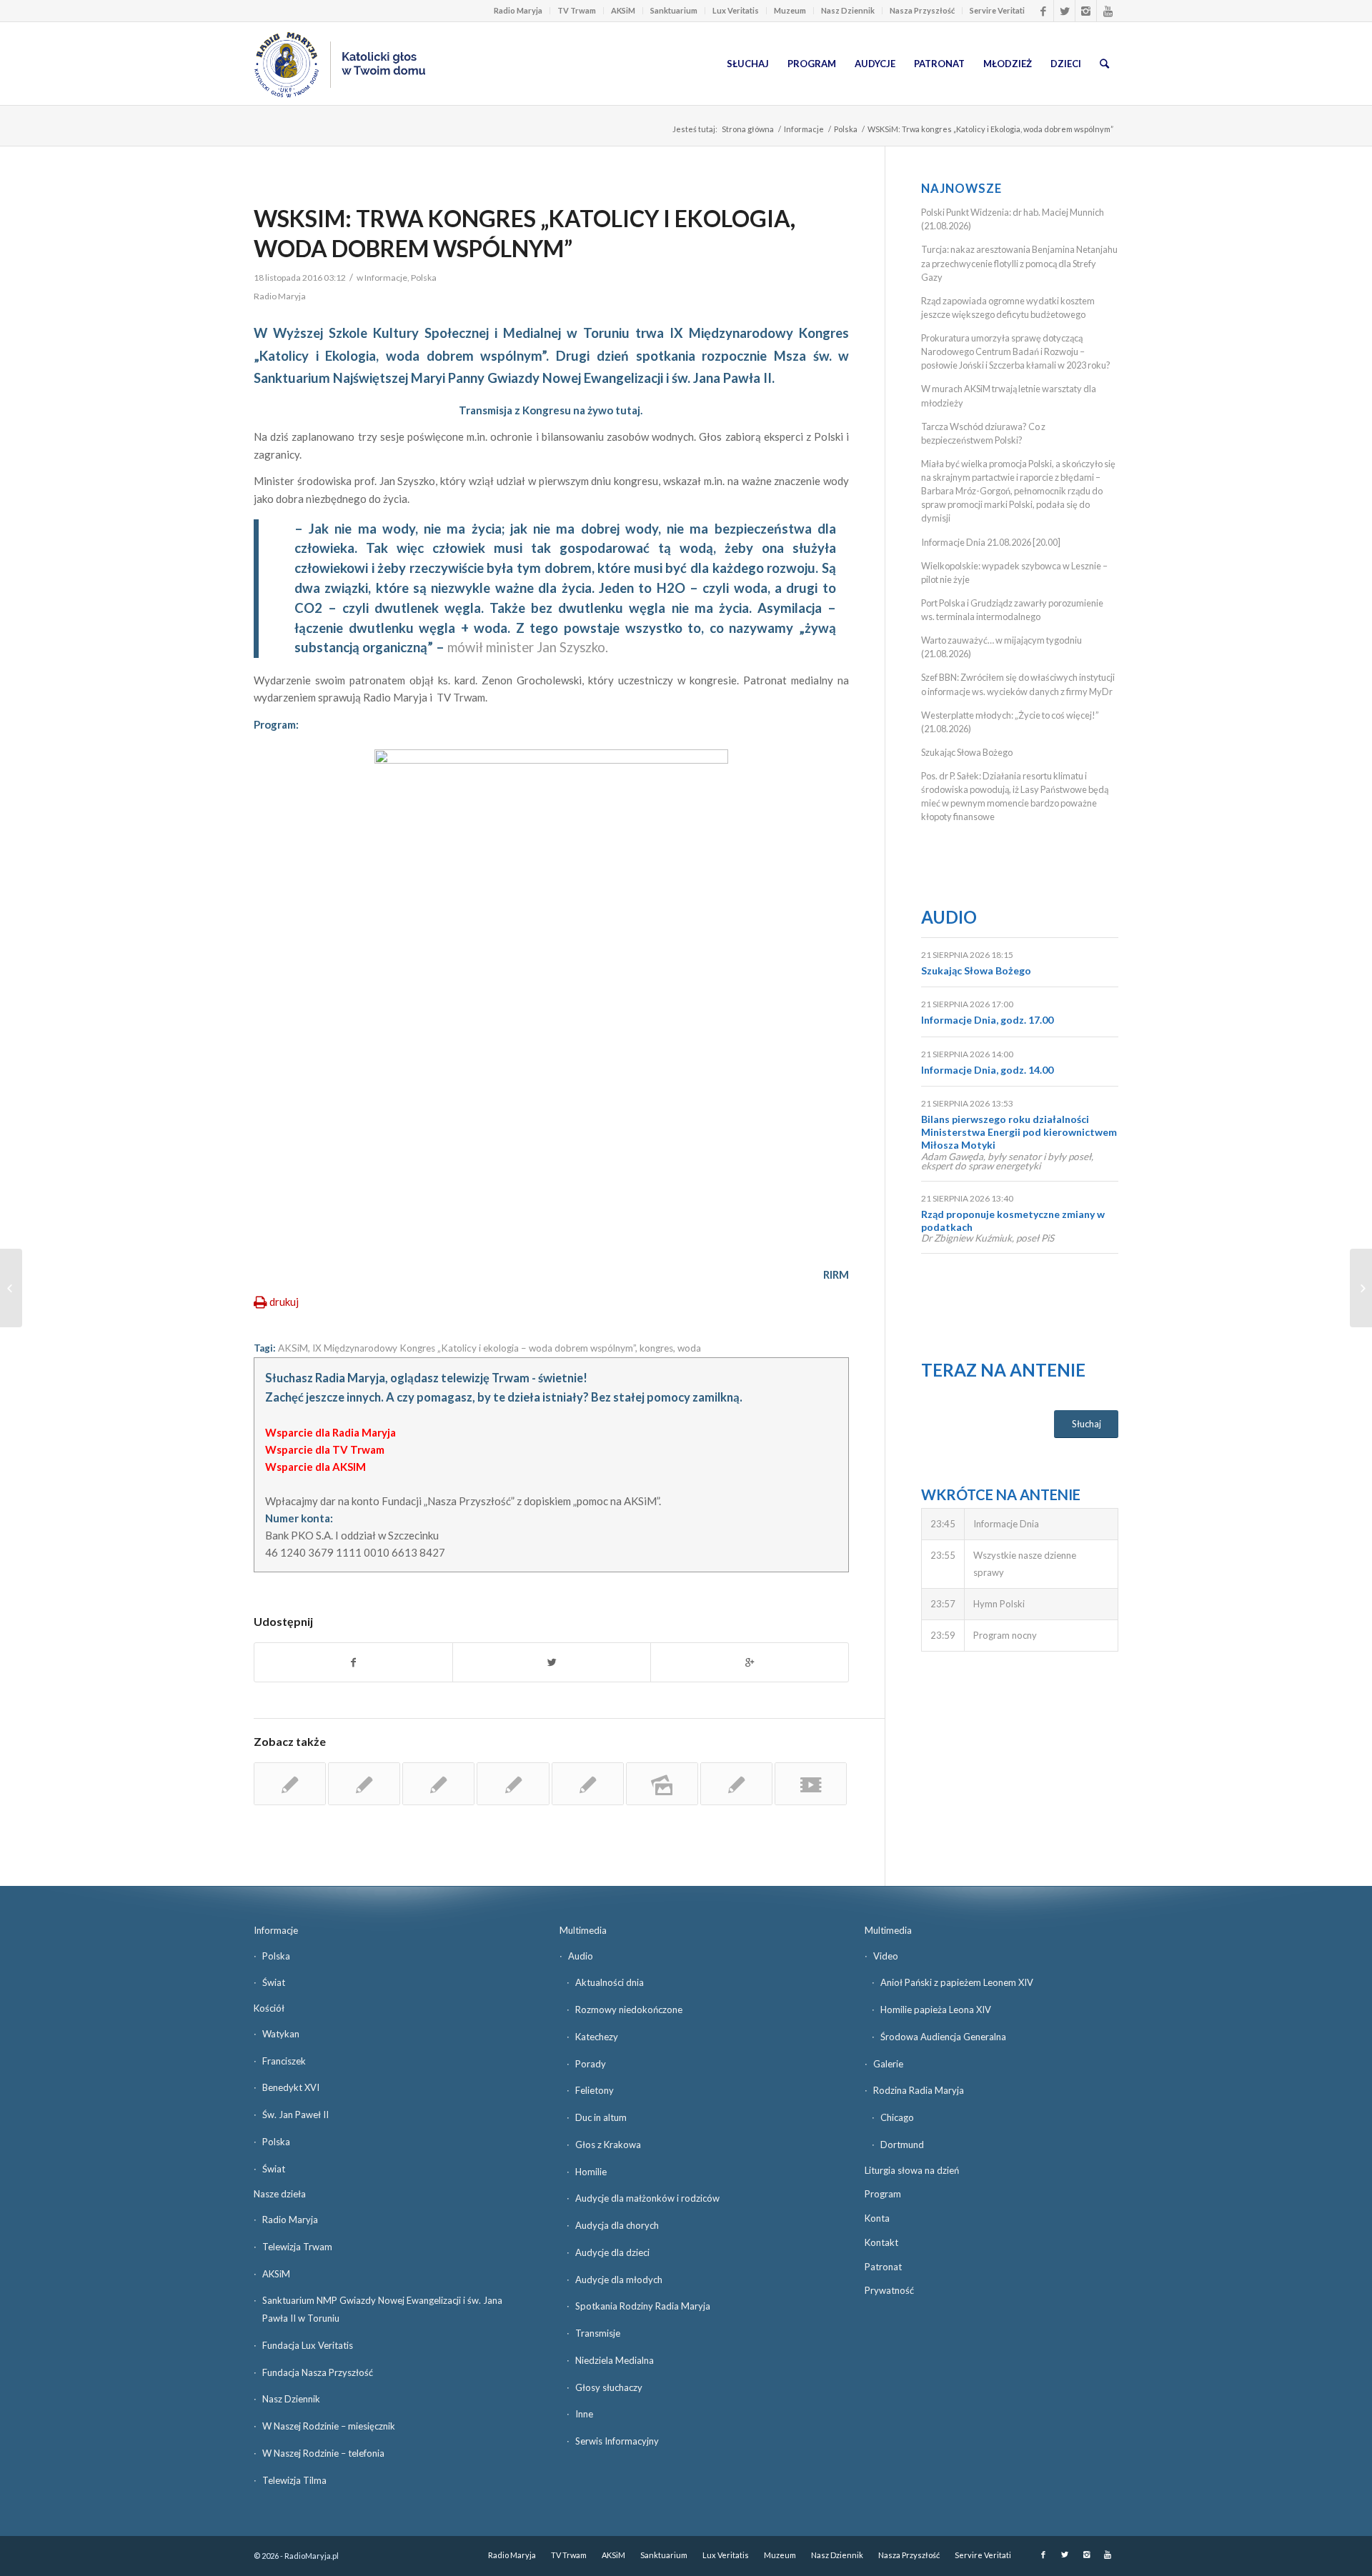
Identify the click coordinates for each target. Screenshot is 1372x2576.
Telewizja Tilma (294, 2480)
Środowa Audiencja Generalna (943, 2037)
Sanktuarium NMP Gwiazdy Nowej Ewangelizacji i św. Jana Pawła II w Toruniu (382, 2309)
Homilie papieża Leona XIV (936, 2010)
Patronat (883, 2267)
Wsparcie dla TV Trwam (325, 1449)
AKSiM (623, 10)
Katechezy (597, 2037)
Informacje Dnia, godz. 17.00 (987, 1020)
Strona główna (748, 129)
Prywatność (889, 2290)
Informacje (804, 129)
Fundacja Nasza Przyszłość (318, 2372)
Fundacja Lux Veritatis (308, 2345)
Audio (949, 917)
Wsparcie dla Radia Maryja (330, 1432)
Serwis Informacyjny (617, 2441)
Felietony (595, 2090)
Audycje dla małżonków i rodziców (647, 2198)
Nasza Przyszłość (922, 10)
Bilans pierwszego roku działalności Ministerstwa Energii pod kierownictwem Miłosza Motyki (1019, 1132)
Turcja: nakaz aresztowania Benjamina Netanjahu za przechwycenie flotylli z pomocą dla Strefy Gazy (1019, 263)
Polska (846, 129)
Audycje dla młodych (619, 2280)
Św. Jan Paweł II (295, 2115)
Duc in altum (601, 2117)
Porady (591, 2064)
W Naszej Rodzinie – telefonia (323, 2453)
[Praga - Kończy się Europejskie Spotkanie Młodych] (290, 1784)
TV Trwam (577, 10)
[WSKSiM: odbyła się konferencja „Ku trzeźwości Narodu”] (736, 1784)
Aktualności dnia (610, 1982)
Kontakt (881, 2242)
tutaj (628, 410)
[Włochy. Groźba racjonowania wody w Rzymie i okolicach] (364, 1784)
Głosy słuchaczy (609, 2387)
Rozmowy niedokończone (629, 2010)
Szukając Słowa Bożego (967, 752)
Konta (877, 2218)
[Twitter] (1064, 11)
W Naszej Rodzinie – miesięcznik (329, 2426)
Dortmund (902, 2145)
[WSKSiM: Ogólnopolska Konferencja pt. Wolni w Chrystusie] (513, 1784)
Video (886, 1956)
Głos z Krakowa (608, 2145)
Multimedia (583, 1930)
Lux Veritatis (736, 10)
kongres (656, 1348)
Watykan (281, 2034)
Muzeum (790, 10)
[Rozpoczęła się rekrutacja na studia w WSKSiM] (588, 1784)
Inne (584, 2414)
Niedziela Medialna (615, 2360)
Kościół (269, 2008)
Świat (274, 1982)
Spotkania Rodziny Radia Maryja (643, 2306)
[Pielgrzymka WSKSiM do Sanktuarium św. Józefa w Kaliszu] (662, 1784)
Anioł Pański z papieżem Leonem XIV (957, 1982)
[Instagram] (1086, 11)
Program (883, 2194)
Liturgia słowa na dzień (912, 2170)
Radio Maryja (518, 10)
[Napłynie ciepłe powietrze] (11, 1288)
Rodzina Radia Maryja (919, 2090)
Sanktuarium (674, 10)
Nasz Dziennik (848, 10)
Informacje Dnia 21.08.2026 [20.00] (991, 542)
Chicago (897, 2117)
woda (689, 1348)
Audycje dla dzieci (612, 2252)
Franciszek (284, 2061)
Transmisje (598, 2333)
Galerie (888, 2064)
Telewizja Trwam (297, 2247)
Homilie (591, 2172)
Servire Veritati (997, 10)
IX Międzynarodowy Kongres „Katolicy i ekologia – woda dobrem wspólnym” (474, 1348)
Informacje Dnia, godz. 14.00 (987, 1070)
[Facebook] (1043, 11)
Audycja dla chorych (617, 2225)
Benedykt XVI (291, 2087)
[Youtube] (1108, 11)
